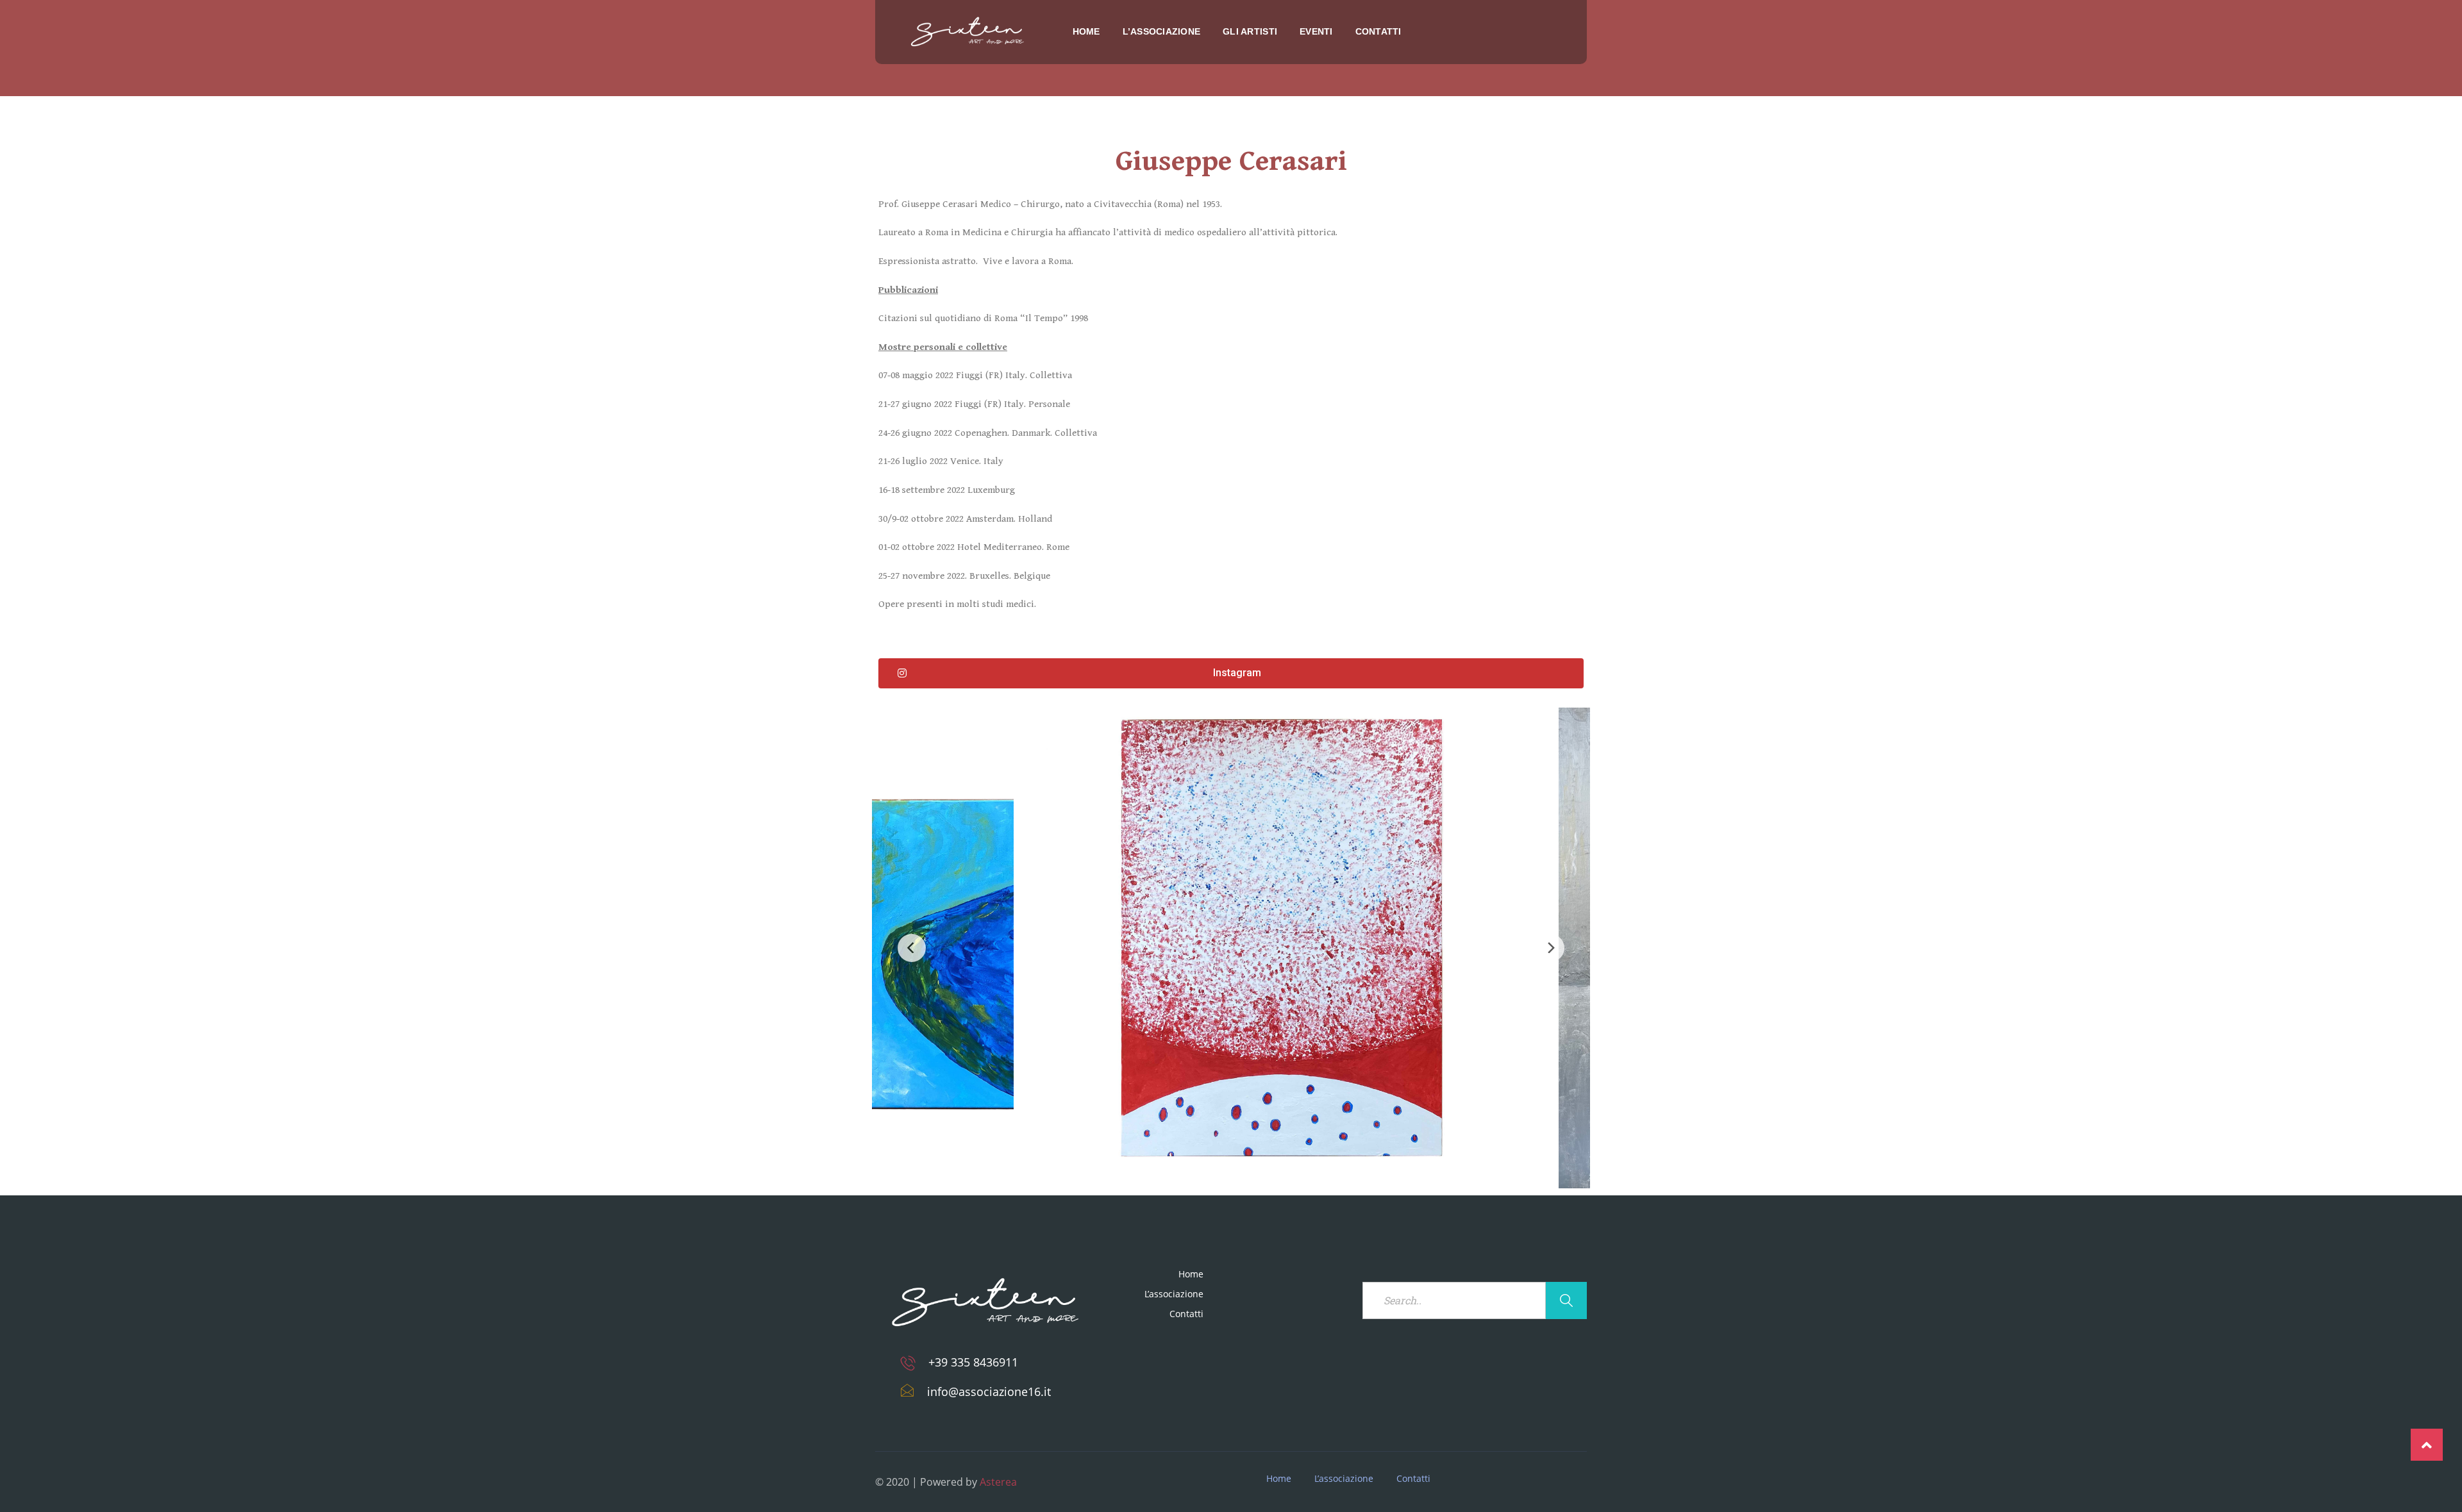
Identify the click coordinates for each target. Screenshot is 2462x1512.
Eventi (1316, 31)
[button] (1231, 673)
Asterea (998, 1482)
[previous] (912, 948)
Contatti (1378, 31)
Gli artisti (1250, 31)
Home (1086, 31)
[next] (1550, 948)
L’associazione (1162, 31)
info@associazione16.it (989, 1392)
